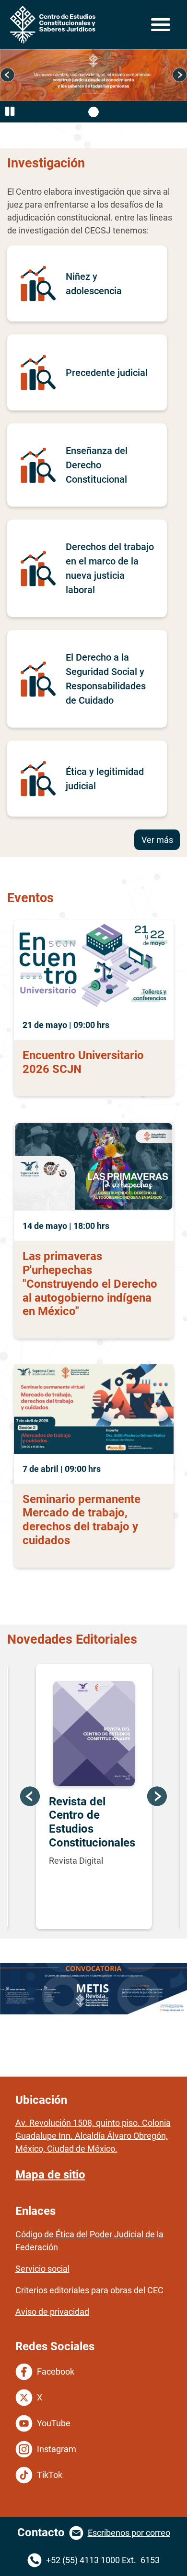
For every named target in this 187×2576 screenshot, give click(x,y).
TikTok (50, 2475)
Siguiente (157, 1797)
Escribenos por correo (129, 2533)
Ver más (157, 840)
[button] (7, 75)
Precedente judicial (107, 373)
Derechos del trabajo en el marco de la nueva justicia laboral (110, 568)
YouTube (54, 2423)
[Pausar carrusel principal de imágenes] (10, 112)
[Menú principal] (160, 25)
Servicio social (42, 2269)
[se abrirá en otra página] (93, 1989)
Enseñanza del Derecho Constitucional (97, 465)
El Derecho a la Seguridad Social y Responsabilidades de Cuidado (106, 679)
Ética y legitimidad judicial (105, 779)
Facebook (56, 2371)
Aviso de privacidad (52, 2312)
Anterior (30, 1797)
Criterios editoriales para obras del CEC (89, 2290)
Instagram (57, 2449)
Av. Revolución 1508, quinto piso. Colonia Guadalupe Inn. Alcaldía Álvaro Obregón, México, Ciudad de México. (93, 2136)
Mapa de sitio (50, 2175)
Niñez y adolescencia (94, 284)
